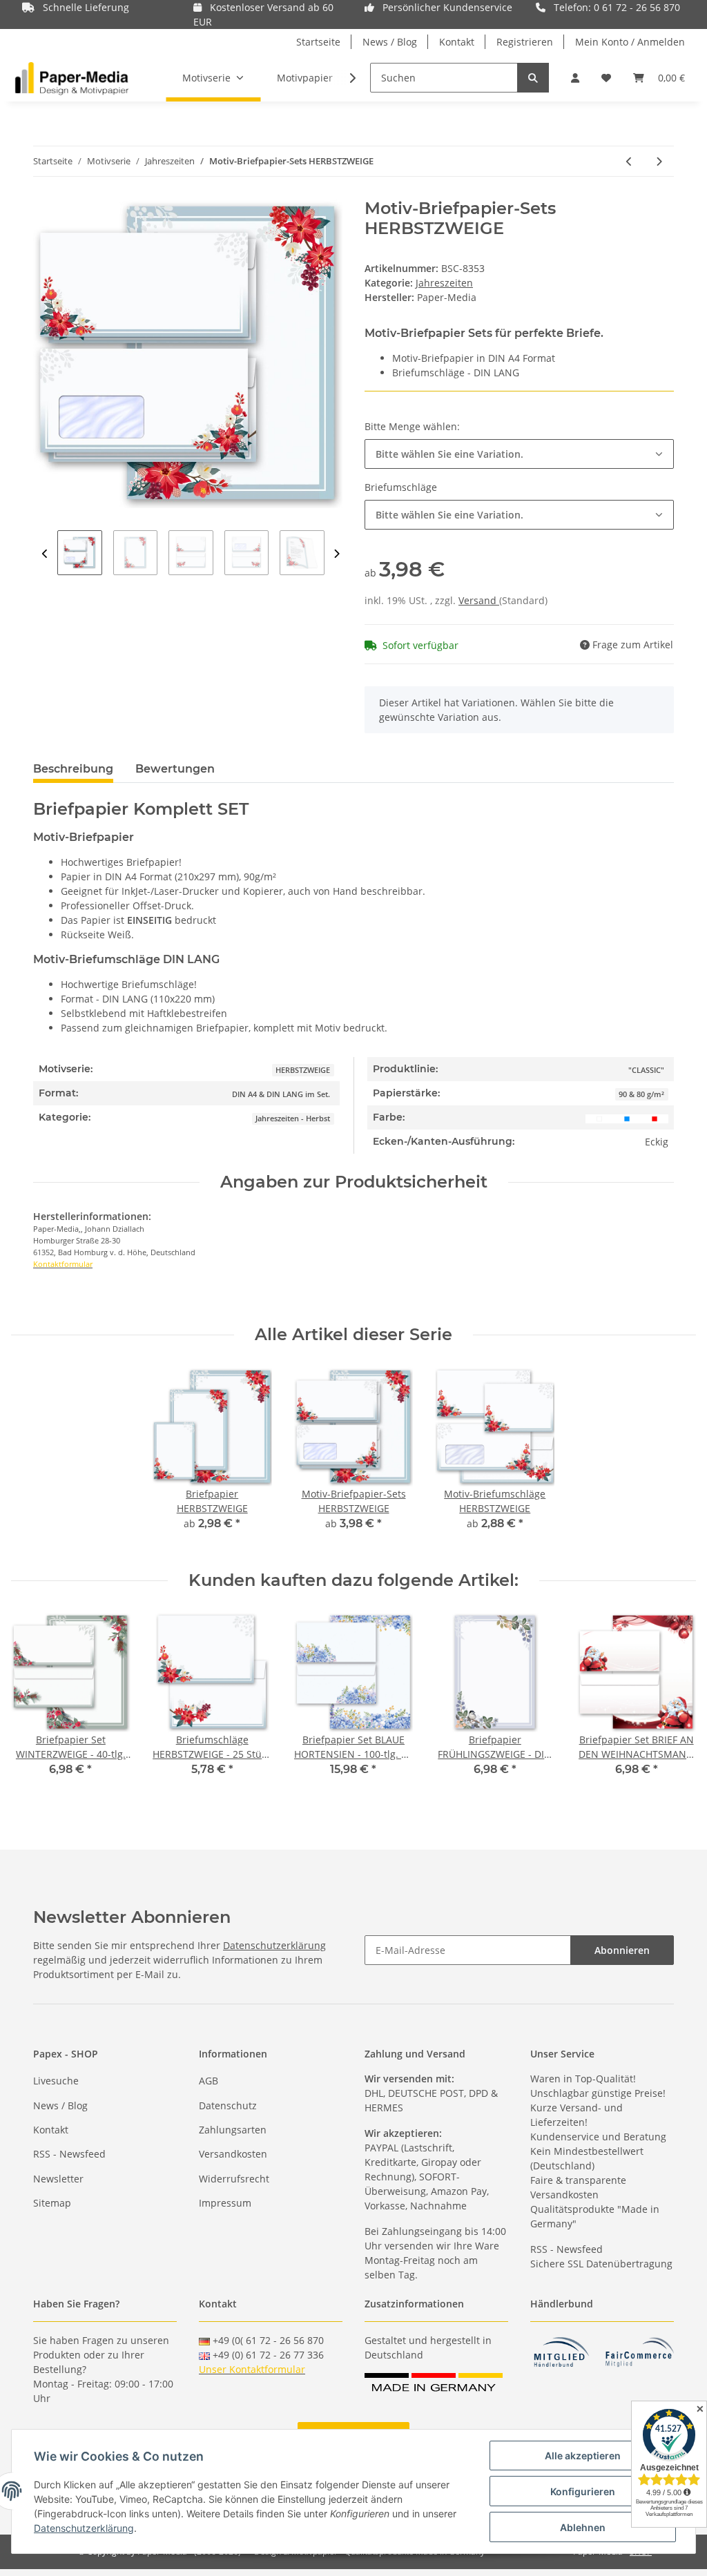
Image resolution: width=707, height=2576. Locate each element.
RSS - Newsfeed (69, 2154)
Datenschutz (228, 2105)
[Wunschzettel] (606, 78)
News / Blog (390, 42)
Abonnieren (622, 1950)
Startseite (318, 42)
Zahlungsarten (233, 2130)
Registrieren (525, 42)
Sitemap (52, 2203)
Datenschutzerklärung (274, 1945)
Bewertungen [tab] (175, 769)
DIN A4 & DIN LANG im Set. (281, 1094)
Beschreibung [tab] (73, 769)
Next (337, 554)
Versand (479, 600)
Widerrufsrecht (234, 2179)
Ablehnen (583, 2527)
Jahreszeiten (444, 283)
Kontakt (457, 42)
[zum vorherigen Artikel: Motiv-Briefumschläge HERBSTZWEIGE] (629, 161)
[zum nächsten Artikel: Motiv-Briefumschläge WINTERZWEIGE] (659, 161)
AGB (209, 2081)
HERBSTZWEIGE (303, 1070)
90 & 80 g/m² (641, 1094)
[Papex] (72, 78)
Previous (45, 554)
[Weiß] (599, 1117)
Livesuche (56, 2081)
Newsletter (58, 2179)
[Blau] (627, 1117)
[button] (575, 78)
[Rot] (655, 1117)
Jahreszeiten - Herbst (293, 1118)
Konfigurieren (583, 2491)
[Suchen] (533, 78)
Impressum (225, 2203)
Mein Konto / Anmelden (630, 42)
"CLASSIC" (646, 1070)
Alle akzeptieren (583, 2456)
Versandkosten (233, 2154)
